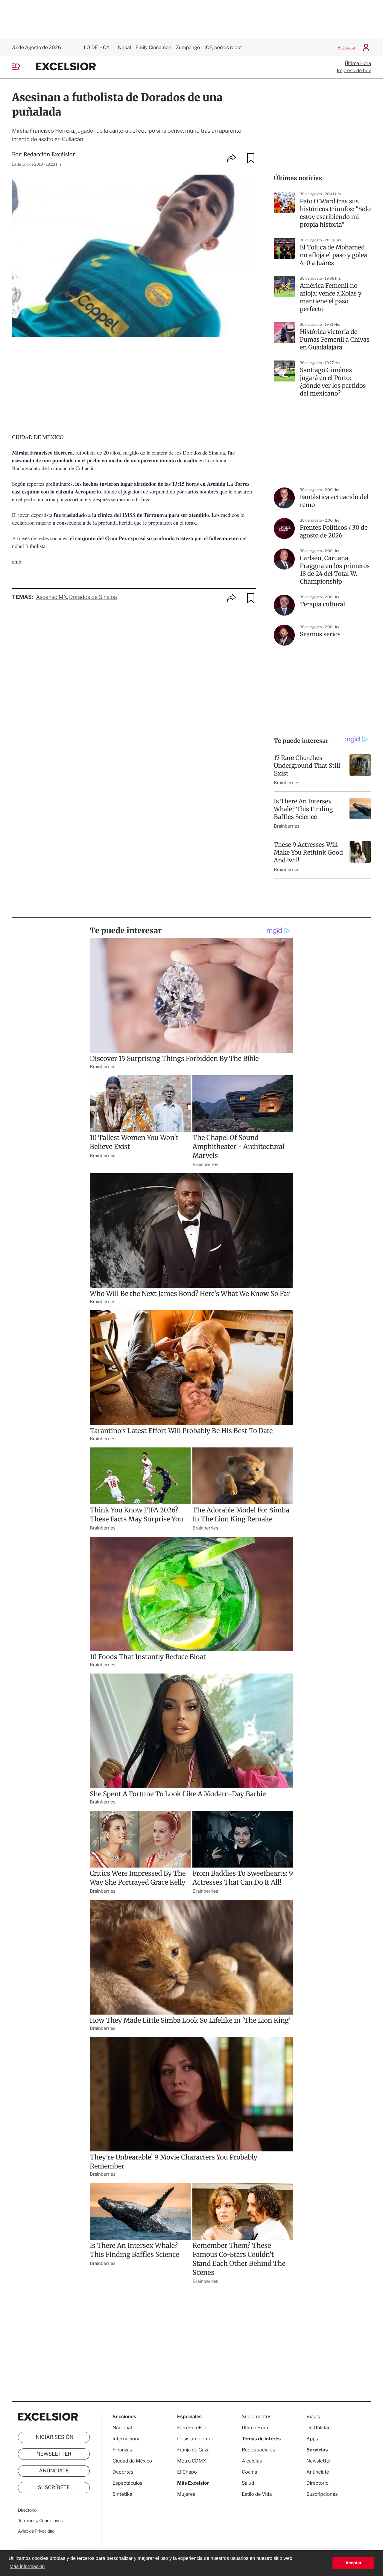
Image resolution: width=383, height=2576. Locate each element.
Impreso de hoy (354, 71)
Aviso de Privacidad (36, 2531)
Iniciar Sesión (54, 2437)
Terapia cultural (322, 604)
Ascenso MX (51, 597)
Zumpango (188, 47)
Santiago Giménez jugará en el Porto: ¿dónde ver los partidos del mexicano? (333, 382)
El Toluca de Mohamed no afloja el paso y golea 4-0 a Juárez (333, 255)
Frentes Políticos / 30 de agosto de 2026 (334, 532)
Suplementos (257, 2417)
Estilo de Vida (257, 2494)
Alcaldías (252, 2461)
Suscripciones (322, 2494)
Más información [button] (27, 2567)
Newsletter (54, 2454)
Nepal (124, 47)
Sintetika (122, 2494)
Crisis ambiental (195, 2439)
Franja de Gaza (193, 2450)
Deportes (123, 2472)
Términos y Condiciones (40, 2521)
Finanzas (122, 2450)
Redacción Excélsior (49, 154)
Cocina (250, 2472)
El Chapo (187, 2472)
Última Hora (358, 63)
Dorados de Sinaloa (93, 597)
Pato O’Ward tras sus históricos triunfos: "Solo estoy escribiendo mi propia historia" (335, 213)
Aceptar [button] (353, 2563)
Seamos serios (320, 634)
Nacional (122, 2428)
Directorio (27, 2510)
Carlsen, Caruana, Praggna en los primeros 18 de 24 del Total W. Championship (335, 570)
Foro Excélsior (193, 2428)
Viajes (313, 2417)
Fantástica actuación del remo (334, 501)
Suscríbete (54, 2488)
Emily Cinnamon (153, 47)
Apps (312, 2439)
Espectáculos (127, 2483)
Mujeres (186, 2494)
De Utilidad (319, 2428)
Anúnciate (346, 47)
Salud (248, 2483)
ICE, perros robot (223, 47)
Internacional (127, 2439)
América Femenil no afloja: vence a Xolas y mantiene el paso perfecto (331, 297)
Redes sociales (258, 2450)
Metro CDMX (192, 2461)
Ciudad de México (132, 2461)
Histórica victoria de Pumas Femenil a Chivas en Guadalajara (335, 340)
